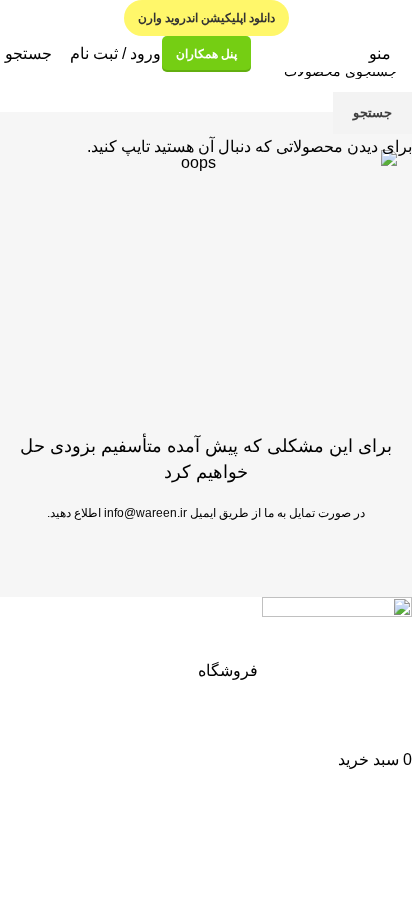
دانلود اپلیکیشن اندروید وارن (206, 18)
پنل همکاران (206, 54)
